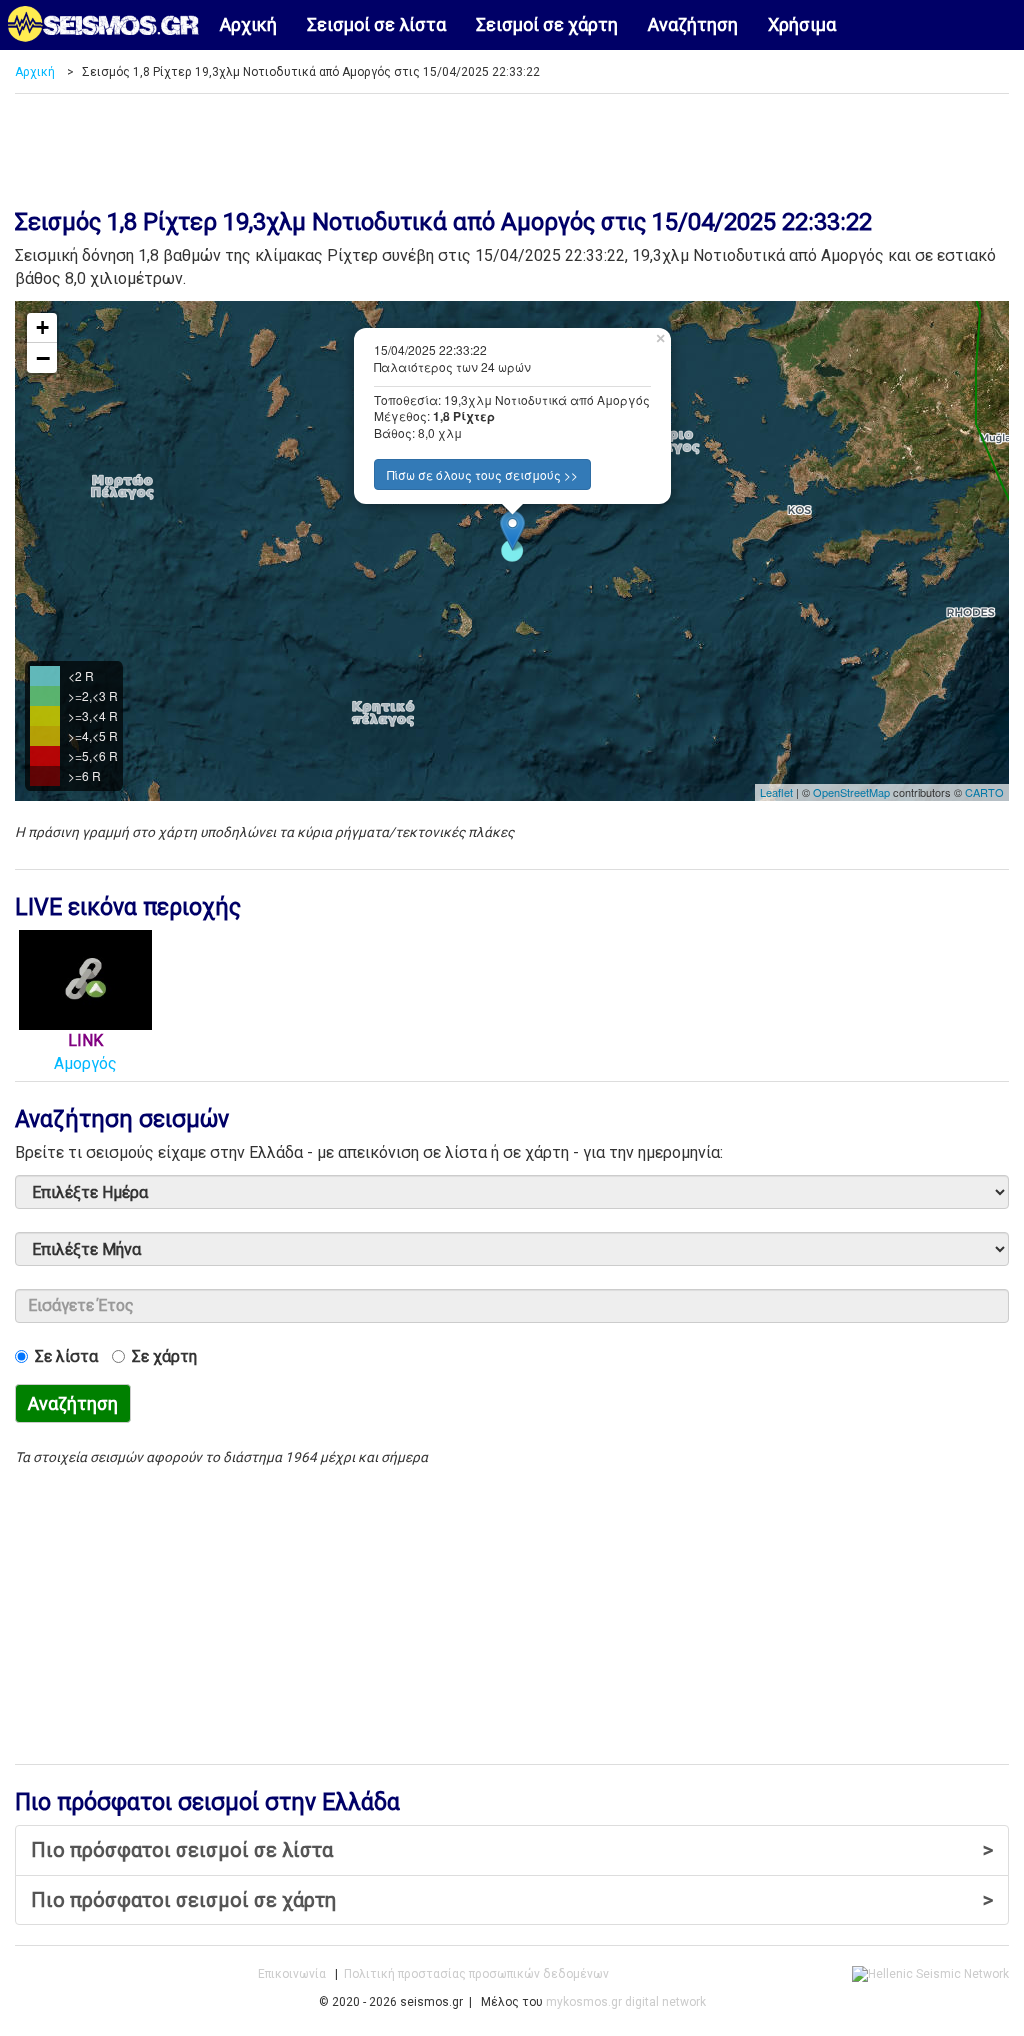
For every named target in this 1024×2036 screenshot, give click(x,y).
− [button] (43, 358)
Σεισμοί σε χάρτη (547, 24)
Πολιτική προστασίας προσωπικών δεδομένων (476, 1974)
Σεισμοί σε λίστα (376, 24)
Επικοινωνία (292, 1974)
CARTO (984, 792)
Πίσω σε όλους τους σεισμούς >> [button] (482, 474)
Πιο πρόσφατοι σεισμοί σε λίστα (512, 1850)
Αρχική (248, 24)
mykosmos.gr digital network (626, 2002)
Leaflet (776, 792)
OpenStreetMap (851, 792)
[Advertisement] (512, 144)
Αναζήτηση (693, 24)
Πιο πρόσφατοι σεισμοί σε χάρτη (512, 1900)
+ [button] (42, 327)
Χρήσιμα (802, 24)
